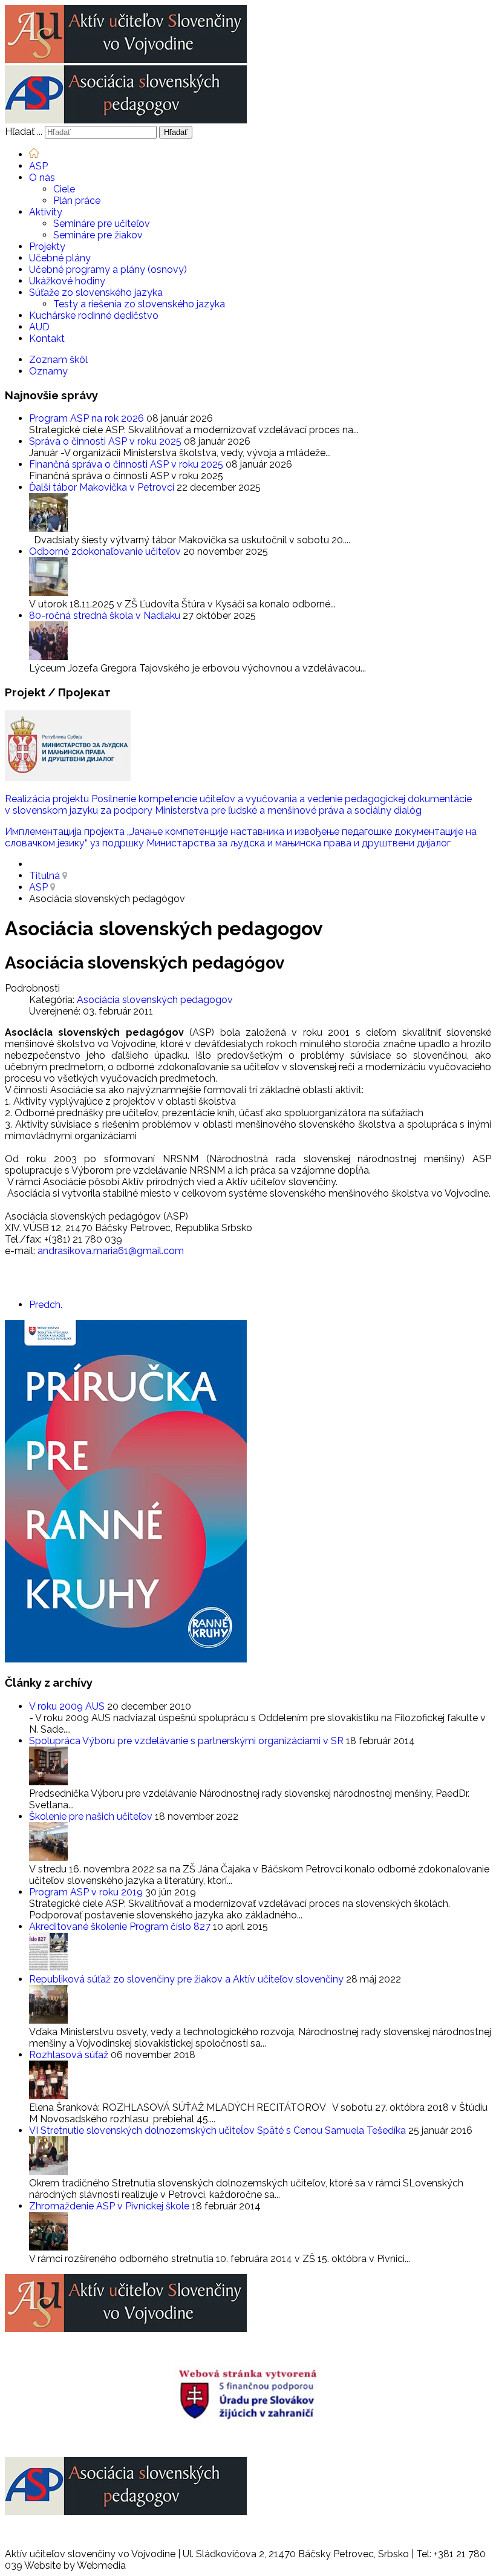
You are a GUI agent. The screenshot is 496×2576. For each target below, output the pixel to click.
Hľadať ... (24, 132)
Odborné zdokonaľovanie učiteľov (106, 551)
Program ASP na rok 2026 (88, 418)
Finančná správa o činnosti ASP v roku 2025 (127, 464)
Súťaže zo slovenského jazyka (96, 293)
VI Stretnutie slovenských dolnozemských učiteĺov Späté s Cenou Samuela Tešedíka (219, 2130)
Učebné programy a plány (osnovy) (108, 270)
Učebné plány (60, 258)
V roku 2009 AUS (68, 1706)
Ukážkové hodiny (67, 281)
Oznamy (48, 371)
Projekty (47, 247)
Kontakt (47, 338)
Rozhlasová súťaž (70, 2055)
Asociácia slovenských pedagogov (155, 1000)
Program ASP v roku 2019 (87, 1892)
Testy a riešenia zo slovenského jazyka (139, 304)
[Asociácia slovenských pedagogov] (126, 120)
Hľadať (176, 132)
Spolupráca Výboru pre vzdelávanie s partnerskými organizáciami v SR (188, 1741)
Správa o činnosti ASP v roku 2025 (106, 441)
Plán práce (77, 201)
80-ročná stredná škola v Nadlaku (106, 616)
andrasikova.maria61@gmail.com (111, 1251)
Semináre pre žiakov (98, 235)
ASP (38, 166)
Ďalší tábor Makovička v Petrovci (103, 487)
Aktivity (46, 212)
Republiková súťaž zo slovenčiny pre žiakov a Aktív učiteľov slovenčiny (188, 1979)
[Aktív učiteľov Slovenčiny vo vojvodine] (126, 60)
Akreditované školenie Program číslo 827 (121, 1927)
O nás (42, 178)
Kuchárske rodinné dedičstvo (94, 315)
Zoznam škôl (58, 360)
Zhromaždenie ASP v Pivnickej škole (110, 2206)
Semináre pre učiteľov (102, 224)
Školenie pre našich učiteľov (92, 1816)
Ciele (64, 189)
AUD (39, 327)
